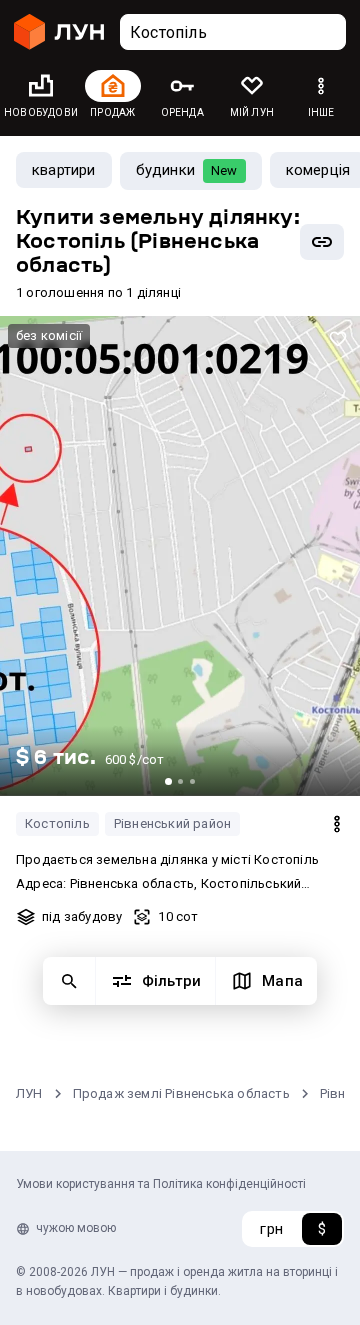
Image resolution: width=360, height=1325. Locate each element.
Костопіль (57, 823)
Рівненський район (172, 823)
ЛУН (29, 1093)
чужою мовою (76, 1228)
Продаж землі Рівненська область (181, 1093)
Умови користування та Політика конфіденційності (161, 1184)
